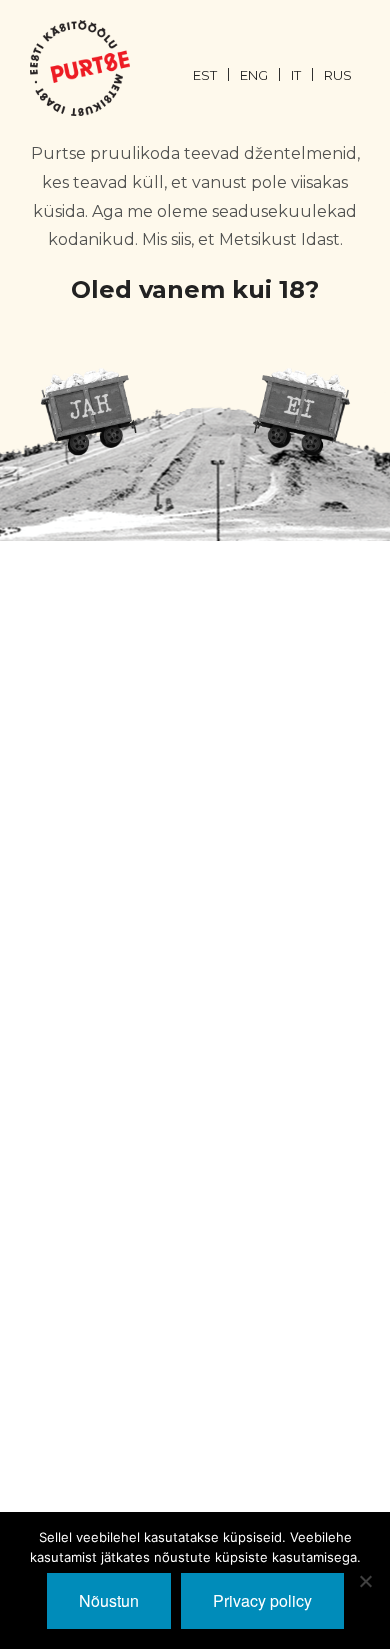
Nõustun (109, 1600)
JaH (89, 410)
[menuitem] (216, 74)
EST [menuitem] (205, 75)
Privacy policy (262, 1600)
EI (301, 410)
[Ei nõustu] (365, 1581)
